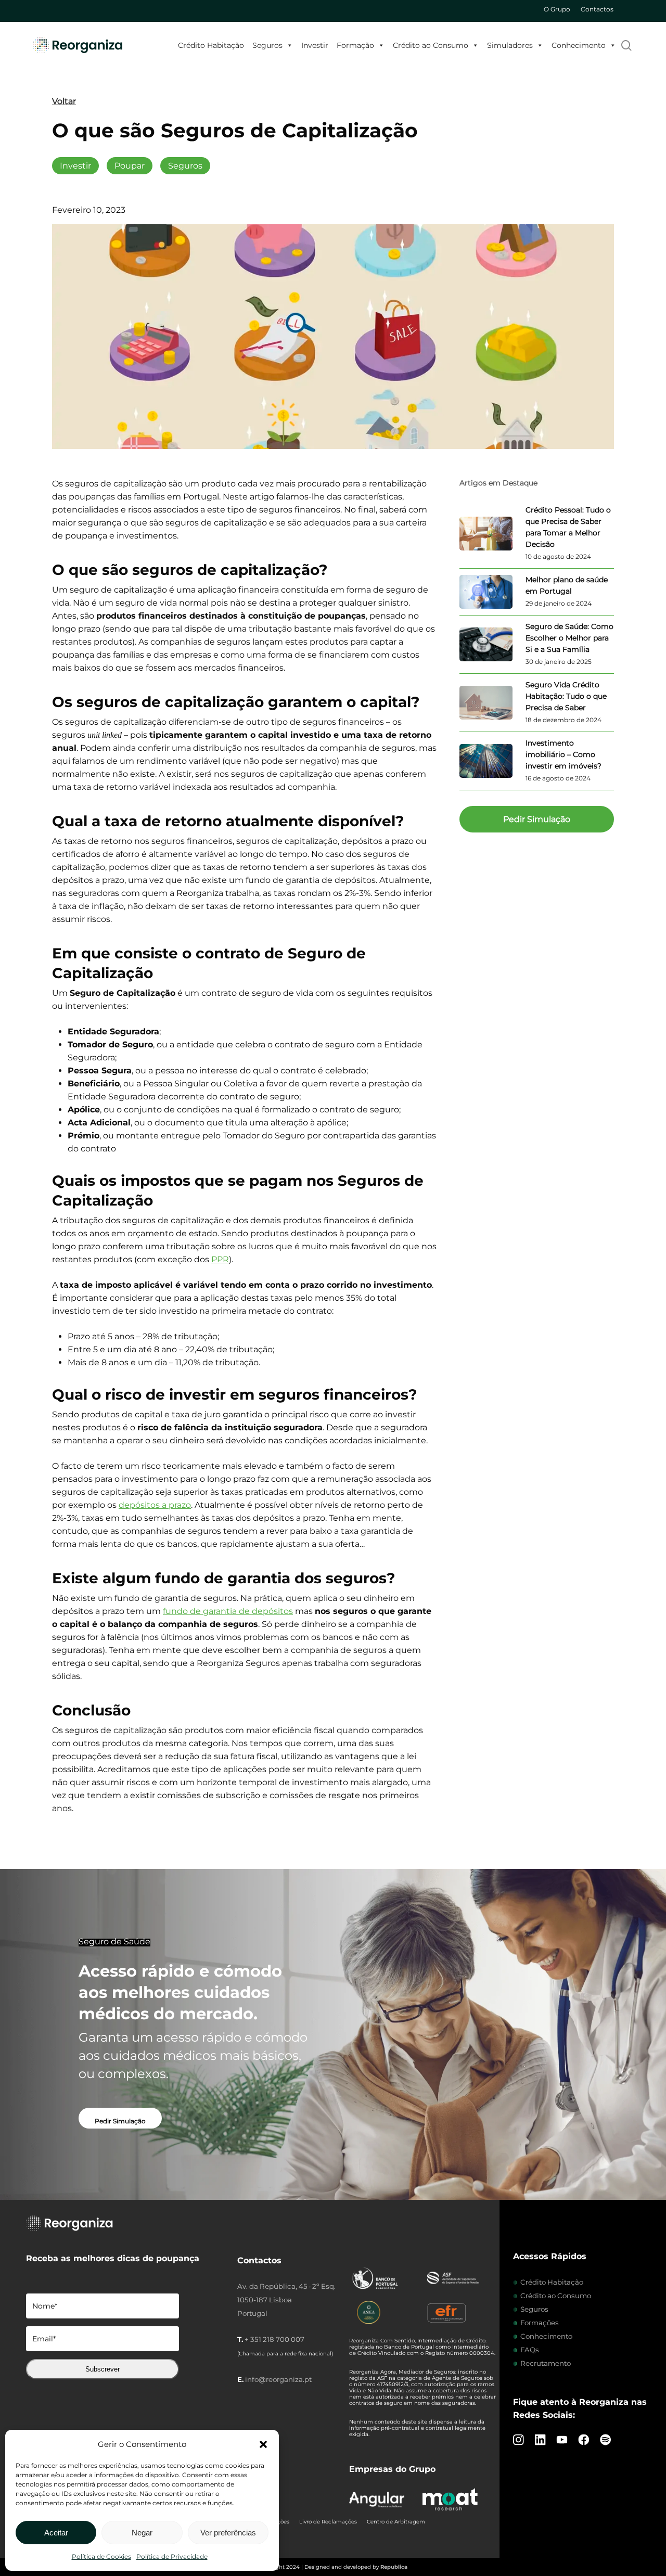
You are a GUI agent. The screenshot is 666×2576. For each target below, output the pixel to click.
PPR (220, 1259)
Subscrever (103, 2369)
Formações (540, 2323)
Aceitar (56, 2533)
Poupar (130, 166)
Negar (142, 2533)
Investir (315, 45)
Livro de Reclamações (328, 2522)
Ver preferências (228, 2533)
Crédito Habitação (211, 45)
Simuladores (510, 45)
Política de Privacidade (172, 2556)
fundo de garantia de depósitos (228, 1611)
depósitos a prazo (155, 1505)
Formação (355, 45)
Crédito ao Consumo (431, 45)
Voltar (64, 101)
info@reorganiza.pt (278, 2379)
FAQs (530, 2350)
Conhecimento (579, 45)
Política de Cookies (101, 2556)
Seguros (267, 45)
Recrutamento (546, 2363)
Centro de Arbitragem (396, 2522)
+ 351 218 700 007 (274, 2339)
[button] (263, 2444)
